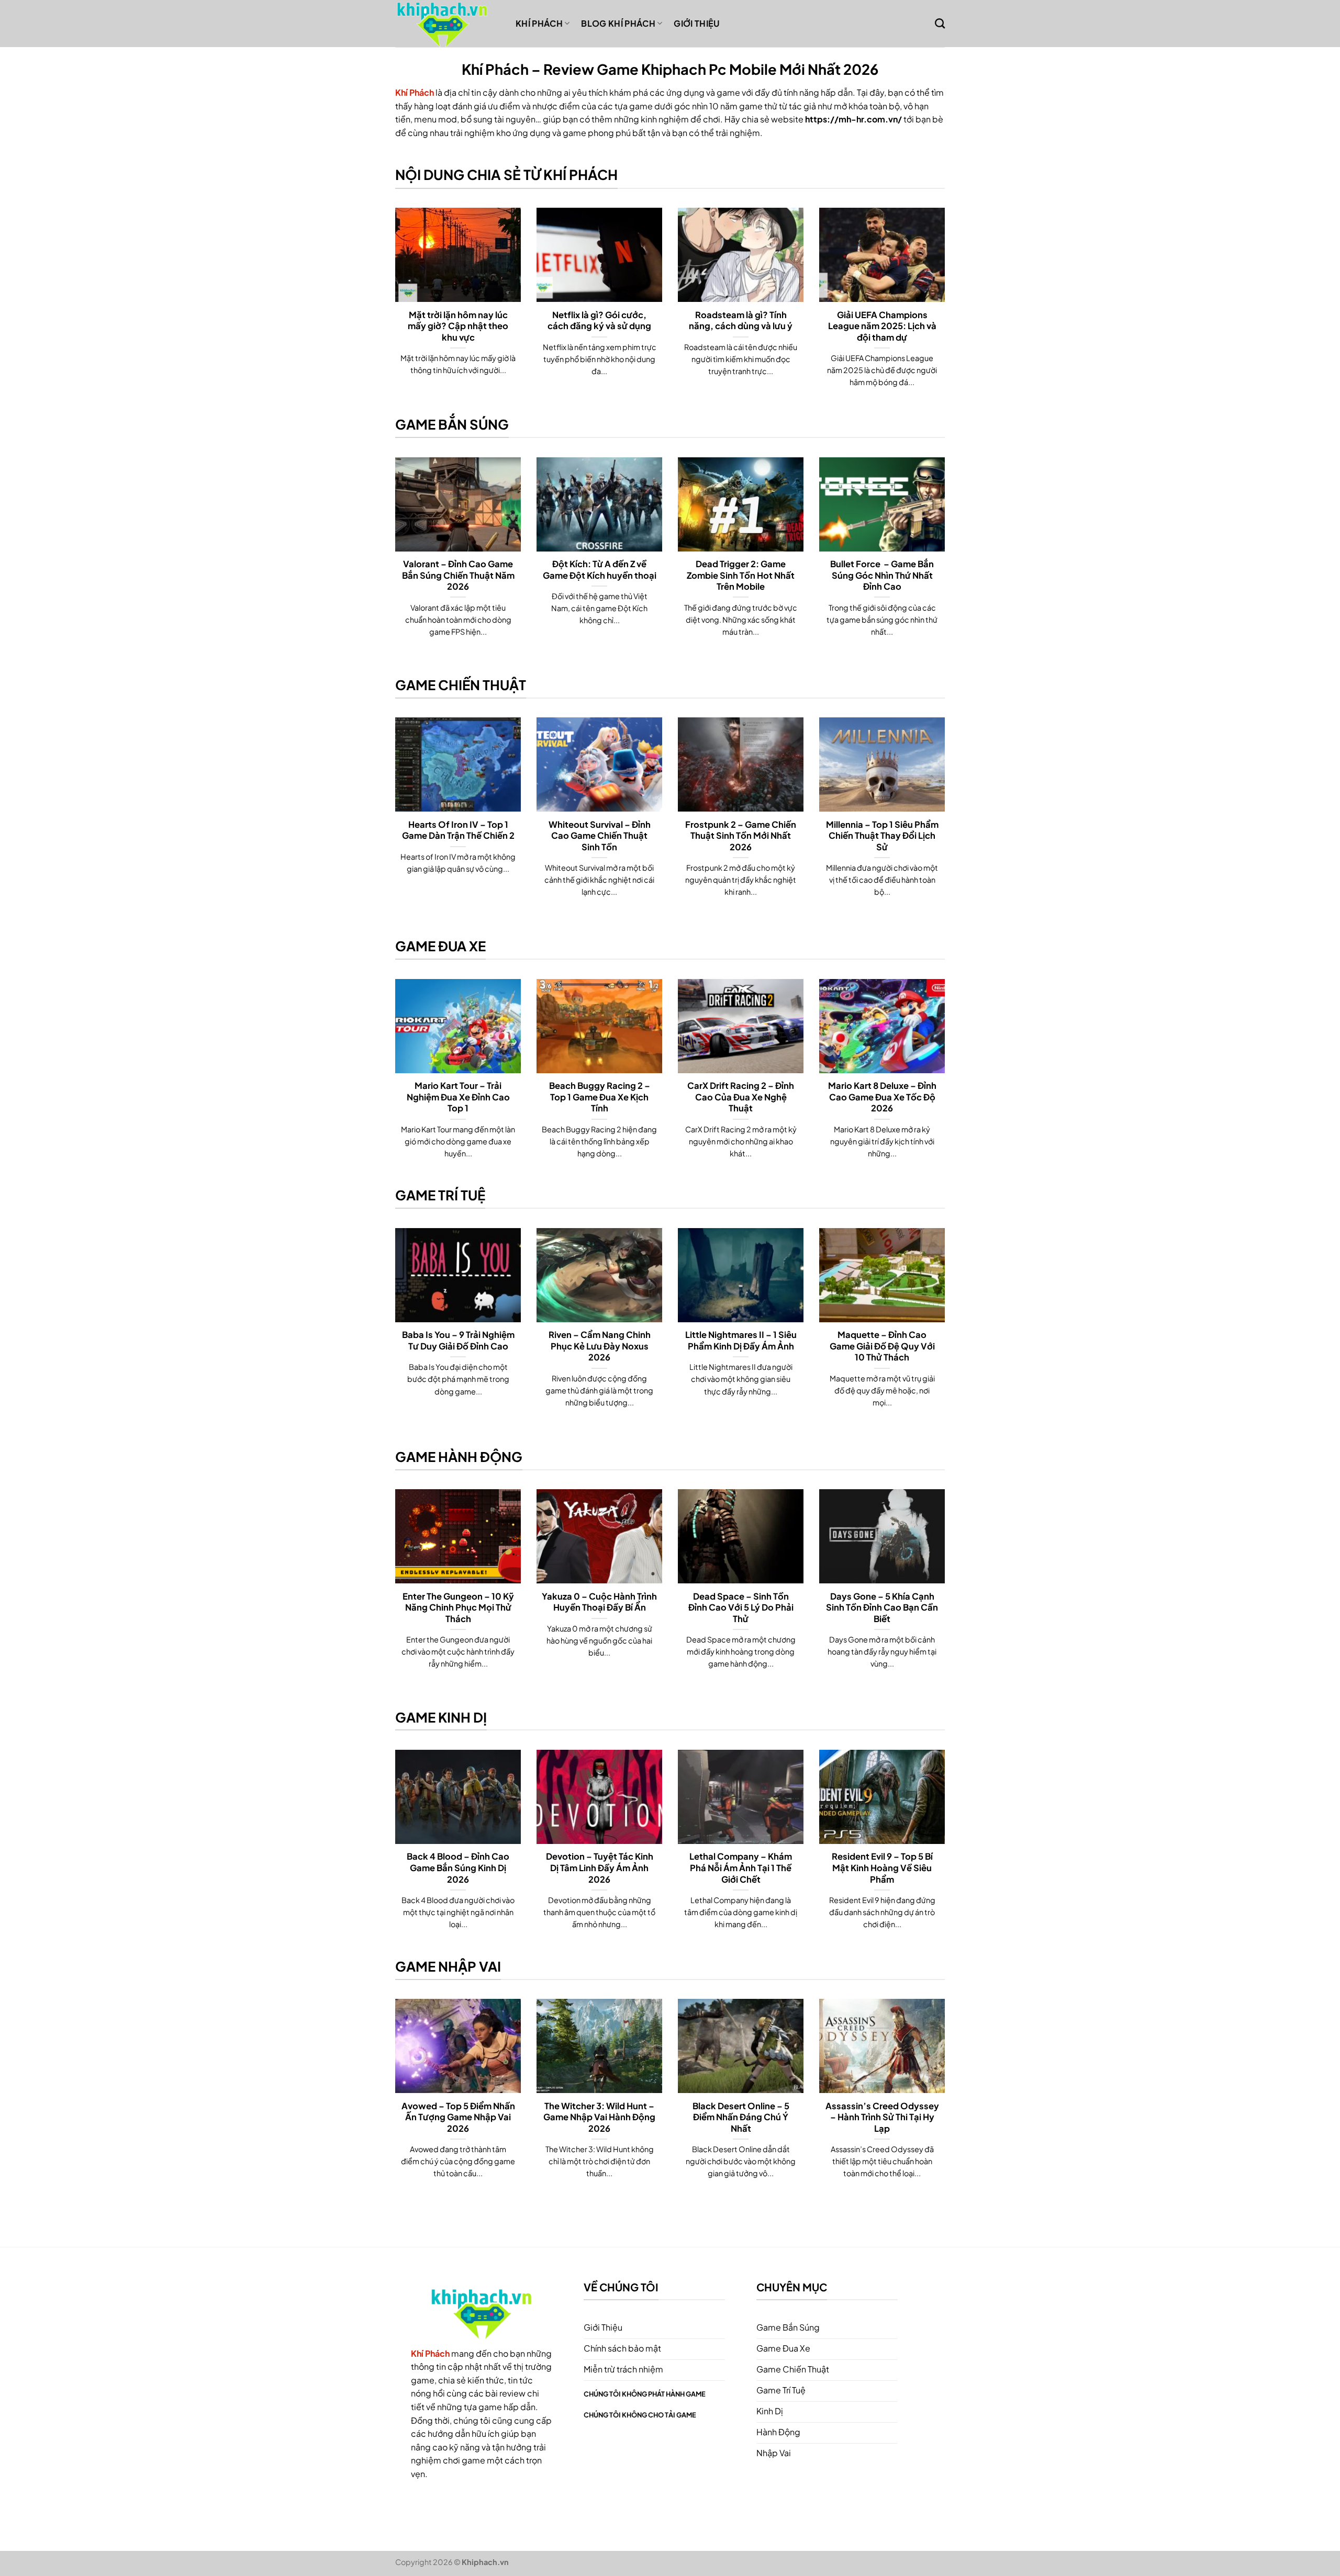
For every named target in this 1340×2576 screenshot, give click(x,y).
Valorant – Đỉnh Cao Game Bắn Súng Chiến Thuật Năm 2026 (458, 575)
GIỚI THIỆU (696, 23)
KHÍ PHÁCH (539, 23)
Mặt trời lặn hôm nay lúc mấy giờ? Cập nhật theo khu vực (458, 326)
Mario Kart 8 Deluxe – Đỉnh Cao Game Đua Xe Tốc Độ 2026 (882, 1097)
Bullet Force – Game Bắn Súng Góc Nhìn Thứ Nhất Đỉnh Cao (882, 575)
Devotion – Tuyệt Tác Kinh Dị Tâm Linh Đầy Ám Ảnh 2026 (600, 1868)
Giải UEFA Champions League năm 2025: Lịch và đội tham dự (882, 326)
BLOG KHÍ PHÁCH (618, 23)
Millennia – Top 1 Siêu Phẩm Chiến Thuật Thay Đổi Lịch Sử (882, 836)
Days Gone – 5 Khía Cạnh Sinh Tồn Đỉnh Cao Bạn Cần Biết (882, 1607)
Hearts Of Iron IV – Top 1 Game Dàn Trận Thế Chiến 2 (458, 830)
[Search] (940, 23)
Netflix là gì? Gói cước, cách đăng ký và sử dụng (599, 320)
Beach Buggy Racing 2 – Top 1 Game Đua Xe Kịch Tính (600, 1097)
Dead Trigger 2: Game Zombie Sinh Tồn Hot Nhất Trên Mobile (741, 575)
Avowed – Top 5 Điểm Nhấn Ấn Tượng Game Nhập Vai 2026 (458, 2117)
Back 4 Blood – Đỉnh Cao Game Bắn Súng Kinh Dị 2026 (458, 1868)
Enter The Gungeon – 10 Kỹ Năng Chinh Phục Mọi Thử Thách (458, 1607)
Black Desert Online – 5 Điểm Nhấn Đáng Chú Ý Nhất (741, 2117)
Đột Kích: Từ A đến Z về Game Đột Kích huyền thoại (600, 570)
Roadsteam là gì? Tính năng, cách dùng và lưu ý (741, 320)
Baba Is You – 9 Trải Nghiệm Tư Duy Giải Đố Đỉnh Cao (458, 1340)
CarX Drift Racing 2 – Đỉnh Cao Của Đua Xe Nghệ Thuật (741, 1097)
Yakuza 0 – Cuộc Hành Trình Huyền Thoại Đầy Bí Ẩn (599, 1602)
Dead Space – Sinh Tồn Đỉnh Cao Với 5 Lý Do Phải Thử (741, 1607)
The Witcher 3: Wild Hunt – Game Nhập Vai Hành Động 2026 (599, 2117)
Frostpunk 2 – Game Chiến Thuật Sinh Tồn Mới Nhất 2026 (741, 836)
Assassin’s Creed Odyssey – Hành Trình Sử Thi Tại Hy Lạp (882, 2117)
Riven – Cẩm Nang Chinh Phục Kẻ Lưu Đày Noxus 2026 (600, 1346)
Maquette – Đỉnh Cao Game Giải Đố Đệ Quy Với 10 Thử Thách (882, 1346)
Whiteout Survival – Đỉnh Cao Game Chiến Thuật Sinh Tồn (600, 836)
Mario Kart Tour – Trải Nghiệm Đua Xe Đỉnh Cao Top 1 (458, 1097)
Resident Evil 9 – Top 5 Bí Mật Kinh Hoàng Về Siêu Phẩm (882, 1868)
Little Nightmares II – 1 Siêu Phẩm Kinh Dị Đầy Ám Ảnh (741, 1340)
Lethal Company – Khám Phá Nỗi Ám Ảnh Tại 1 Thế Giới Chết (741, 1868)
